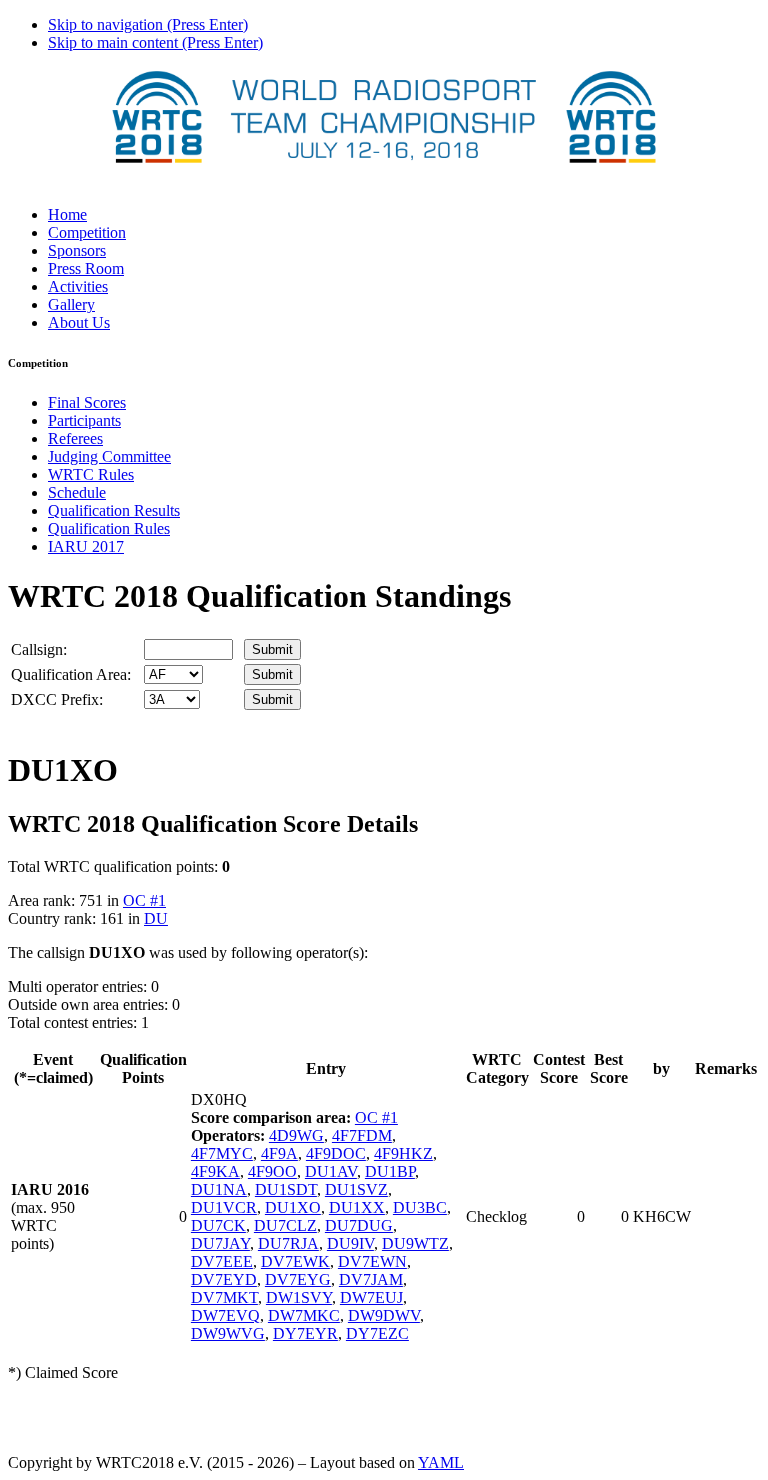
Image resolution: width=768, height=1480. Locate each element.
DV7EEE (222, 1261)
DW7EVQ (225, 1315)
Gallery (71, 304)
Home (67, 214)
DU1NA (219, 1189)
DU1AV (331, 1171)
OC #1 (144, 900)
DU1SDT (286, 1189)
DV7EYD (224, 1279)
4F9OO (272, 1171)
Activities (78, 286)
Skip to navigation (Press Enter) (148, 24)
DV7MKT (224, 1297)
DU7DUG (359, 1225)
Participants (84, 420)
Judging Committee (109, 456)
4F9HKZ (403, 1153)
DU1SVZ (356, 1189)
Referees (75, 438)
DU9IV (350, 1243)
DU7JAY (220, 1243)
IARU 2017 (86, 546)
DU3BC (420, 1207)
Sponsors (77, 250)
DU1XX (357, 1207)
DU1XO (293, 1207)
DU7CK (218, 1225)
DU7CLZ (285, 1225)
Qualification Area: (71, 674)
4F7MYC (222, 1153)
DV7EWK (295, 1261)
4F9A (279, 1153)
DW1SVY (299, 1297)
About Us (79, 322)
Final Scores (87, 402)
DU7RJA (288, 1243)
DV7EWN (372, 1261)
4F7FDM (362, 1135)
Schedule (77, 492)
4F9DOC (336, 1153)
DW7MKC (304, 1315)
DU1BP (390, 1171)
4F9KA (215, 1171)
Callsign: (39, 649)
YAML (441, 1462)
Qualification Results (114, 510)
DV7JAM (371, 1279)
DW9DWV (384, 1315)
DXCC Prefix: (57, 699)
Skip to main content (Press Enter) (155, 42)
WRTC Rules (91, 474)
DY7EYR (305, 1333)
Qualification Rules (109, 528)
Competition (87, 232)
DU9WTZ (415, 1243)
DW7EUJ (371, 1297)
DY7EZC (377, 1333)
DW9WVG (228, 1333)
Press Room (86, 268)
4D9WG (296, 1135)
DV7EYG (298, 1279)
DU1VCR (224, 1207)
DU (156, 918)
